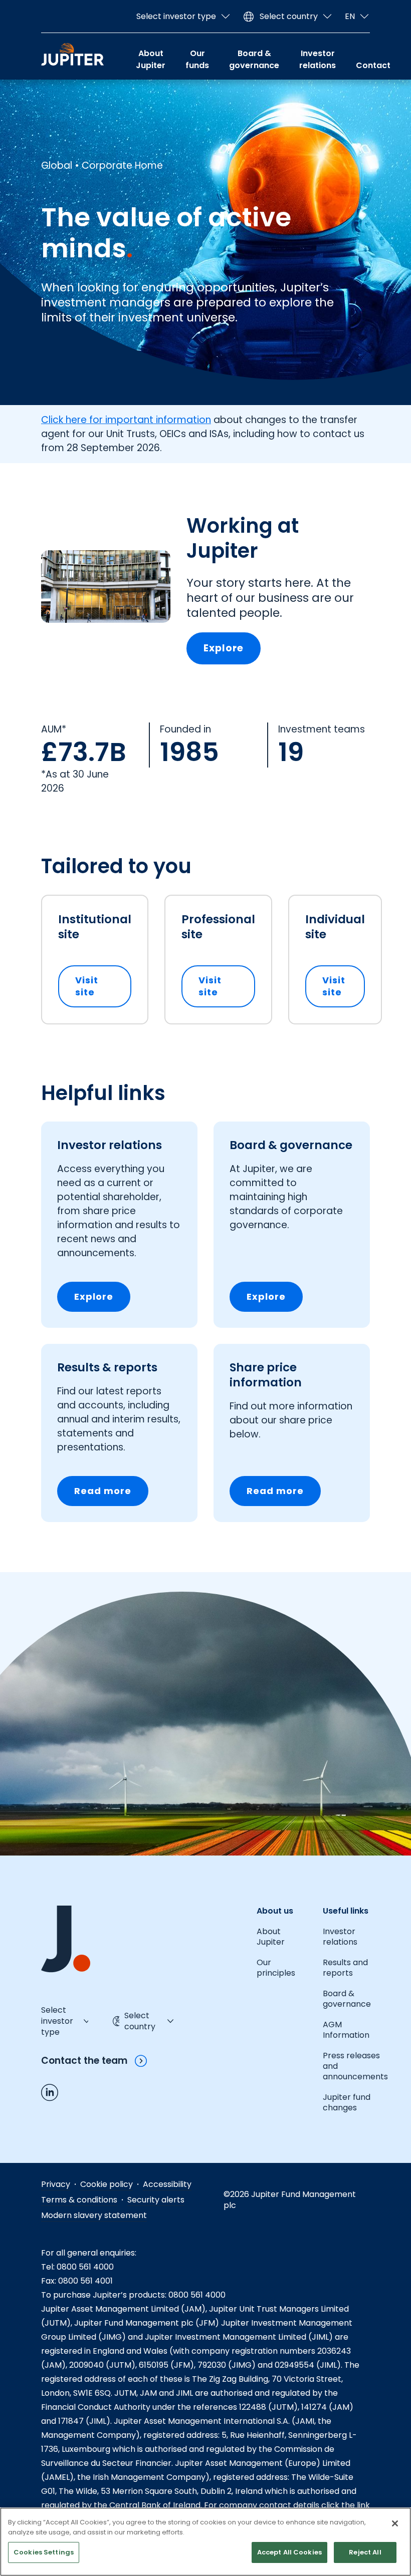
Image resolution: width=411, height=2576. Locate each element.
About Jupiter (151, 59)
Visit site (103, 986)
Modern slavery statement (94, 2215)
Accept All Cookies (289, 2552)
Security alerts (156, 2200)
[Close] (395, 2523)
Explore (224, 648)
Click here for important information (126, 420)
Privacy (56, 2184)
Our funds (197, 59)
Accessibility (167, 2184)
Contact (373, 65)
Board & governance (254, 59)
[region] (205, 2542)
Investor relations (318, 59)
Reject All (365, 2552)
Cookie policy (107, 2184)
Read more (103, 1491)
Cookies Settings (44, 2552)
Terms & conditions (79, 2200)
